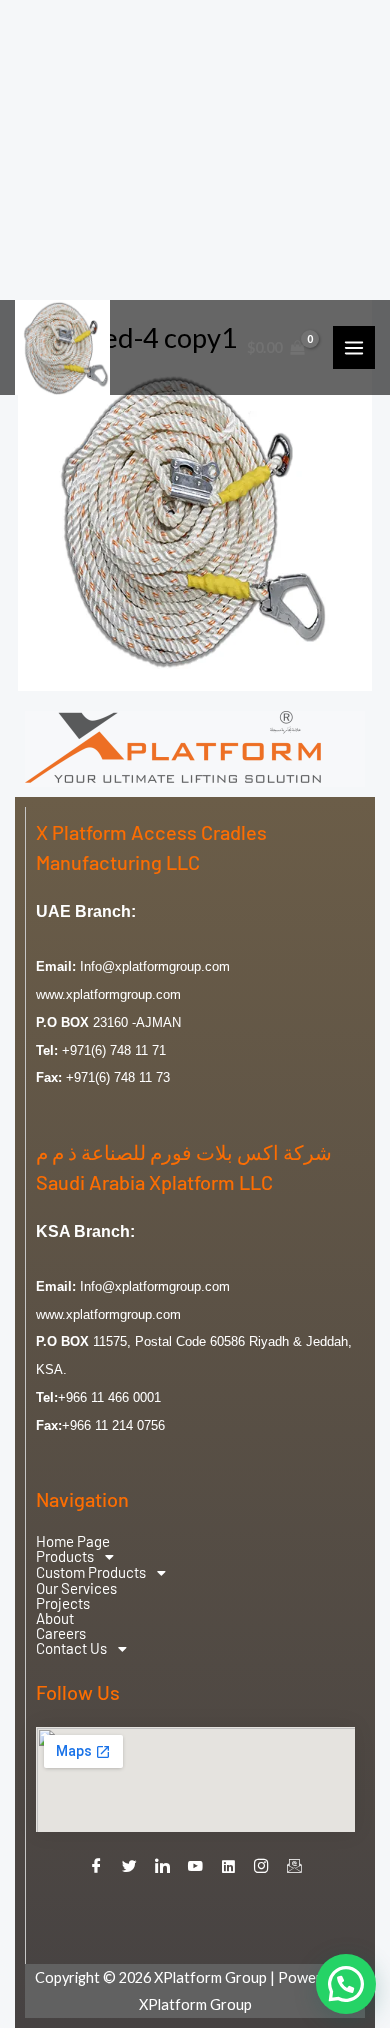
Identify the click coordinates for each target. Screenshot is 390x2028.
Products (65, 1557)
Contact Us (71, 1649)
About (55, 1618)
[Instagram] (262, 1867)
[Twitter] (130, 1867)
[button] (195, 1557)
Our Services (76, 1588)
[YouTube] (196, 1867)
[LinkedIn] (163, 1867)
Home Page (73, 1541)
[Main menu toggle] (354, 347)
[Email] (295, 1867)
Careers (61, 1633)
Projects (63, 1603)
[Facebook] (97, 1867)
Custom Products (91, 1573)
